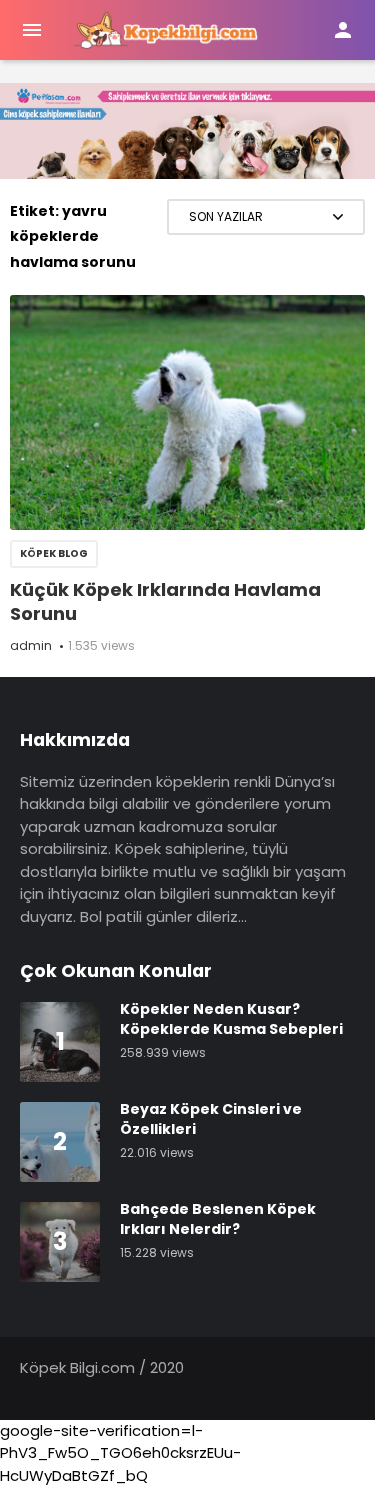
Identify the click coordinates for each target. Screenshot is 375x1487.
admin (31, 645)
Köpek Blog (54, 553)
